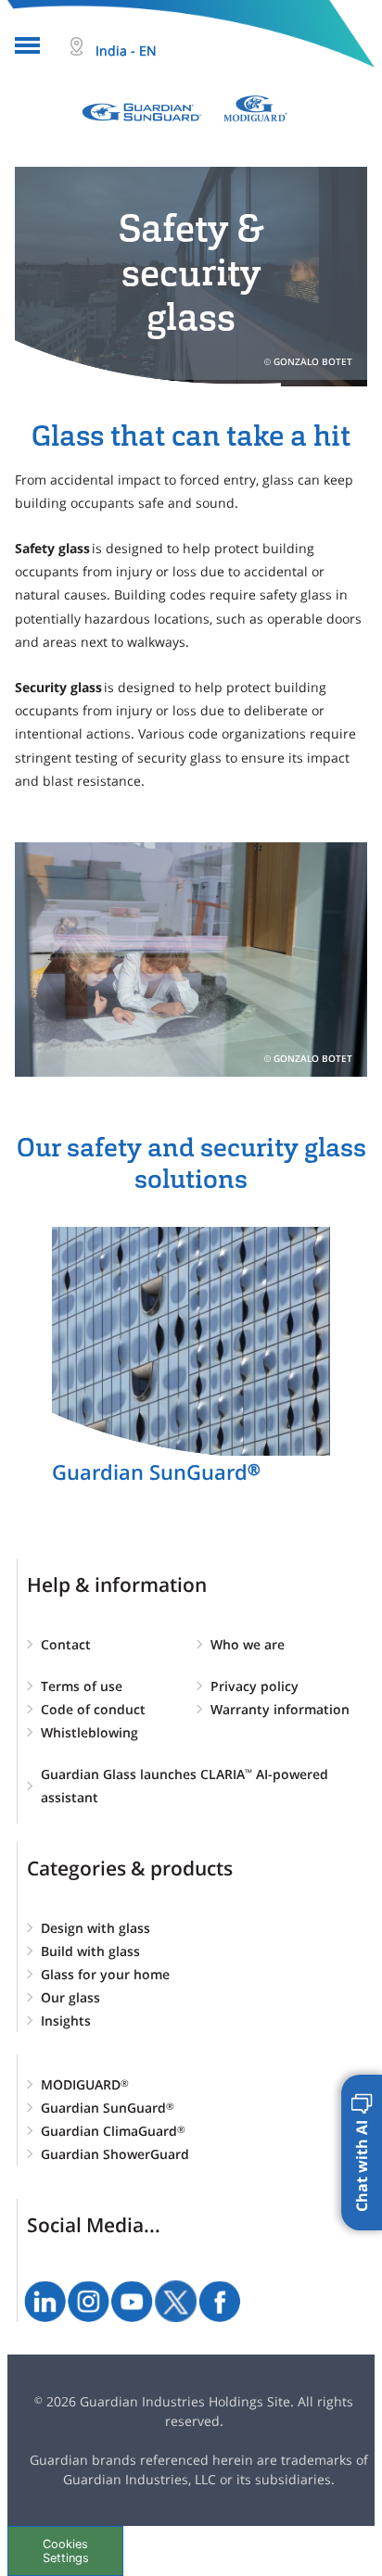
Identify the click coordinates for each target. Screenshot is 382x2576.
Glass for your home (105, 1974)
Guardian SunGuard (108, 2108)
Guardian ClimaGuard (113, 2131)
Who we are (248, 1644)
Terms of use (82, 1686)
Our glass (70, 1997)
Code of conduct (93, 1709)
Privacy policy (255, 1686)
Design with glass (95, 1928)
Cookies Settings (66, 2551)
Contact (66, 1644)
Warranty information (280, 1709)
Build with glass (90, 1951)
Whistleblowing (89, 1732)
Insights (66, 2020)
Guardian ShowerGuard (115, 2154)
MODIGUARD (85, 2084)
